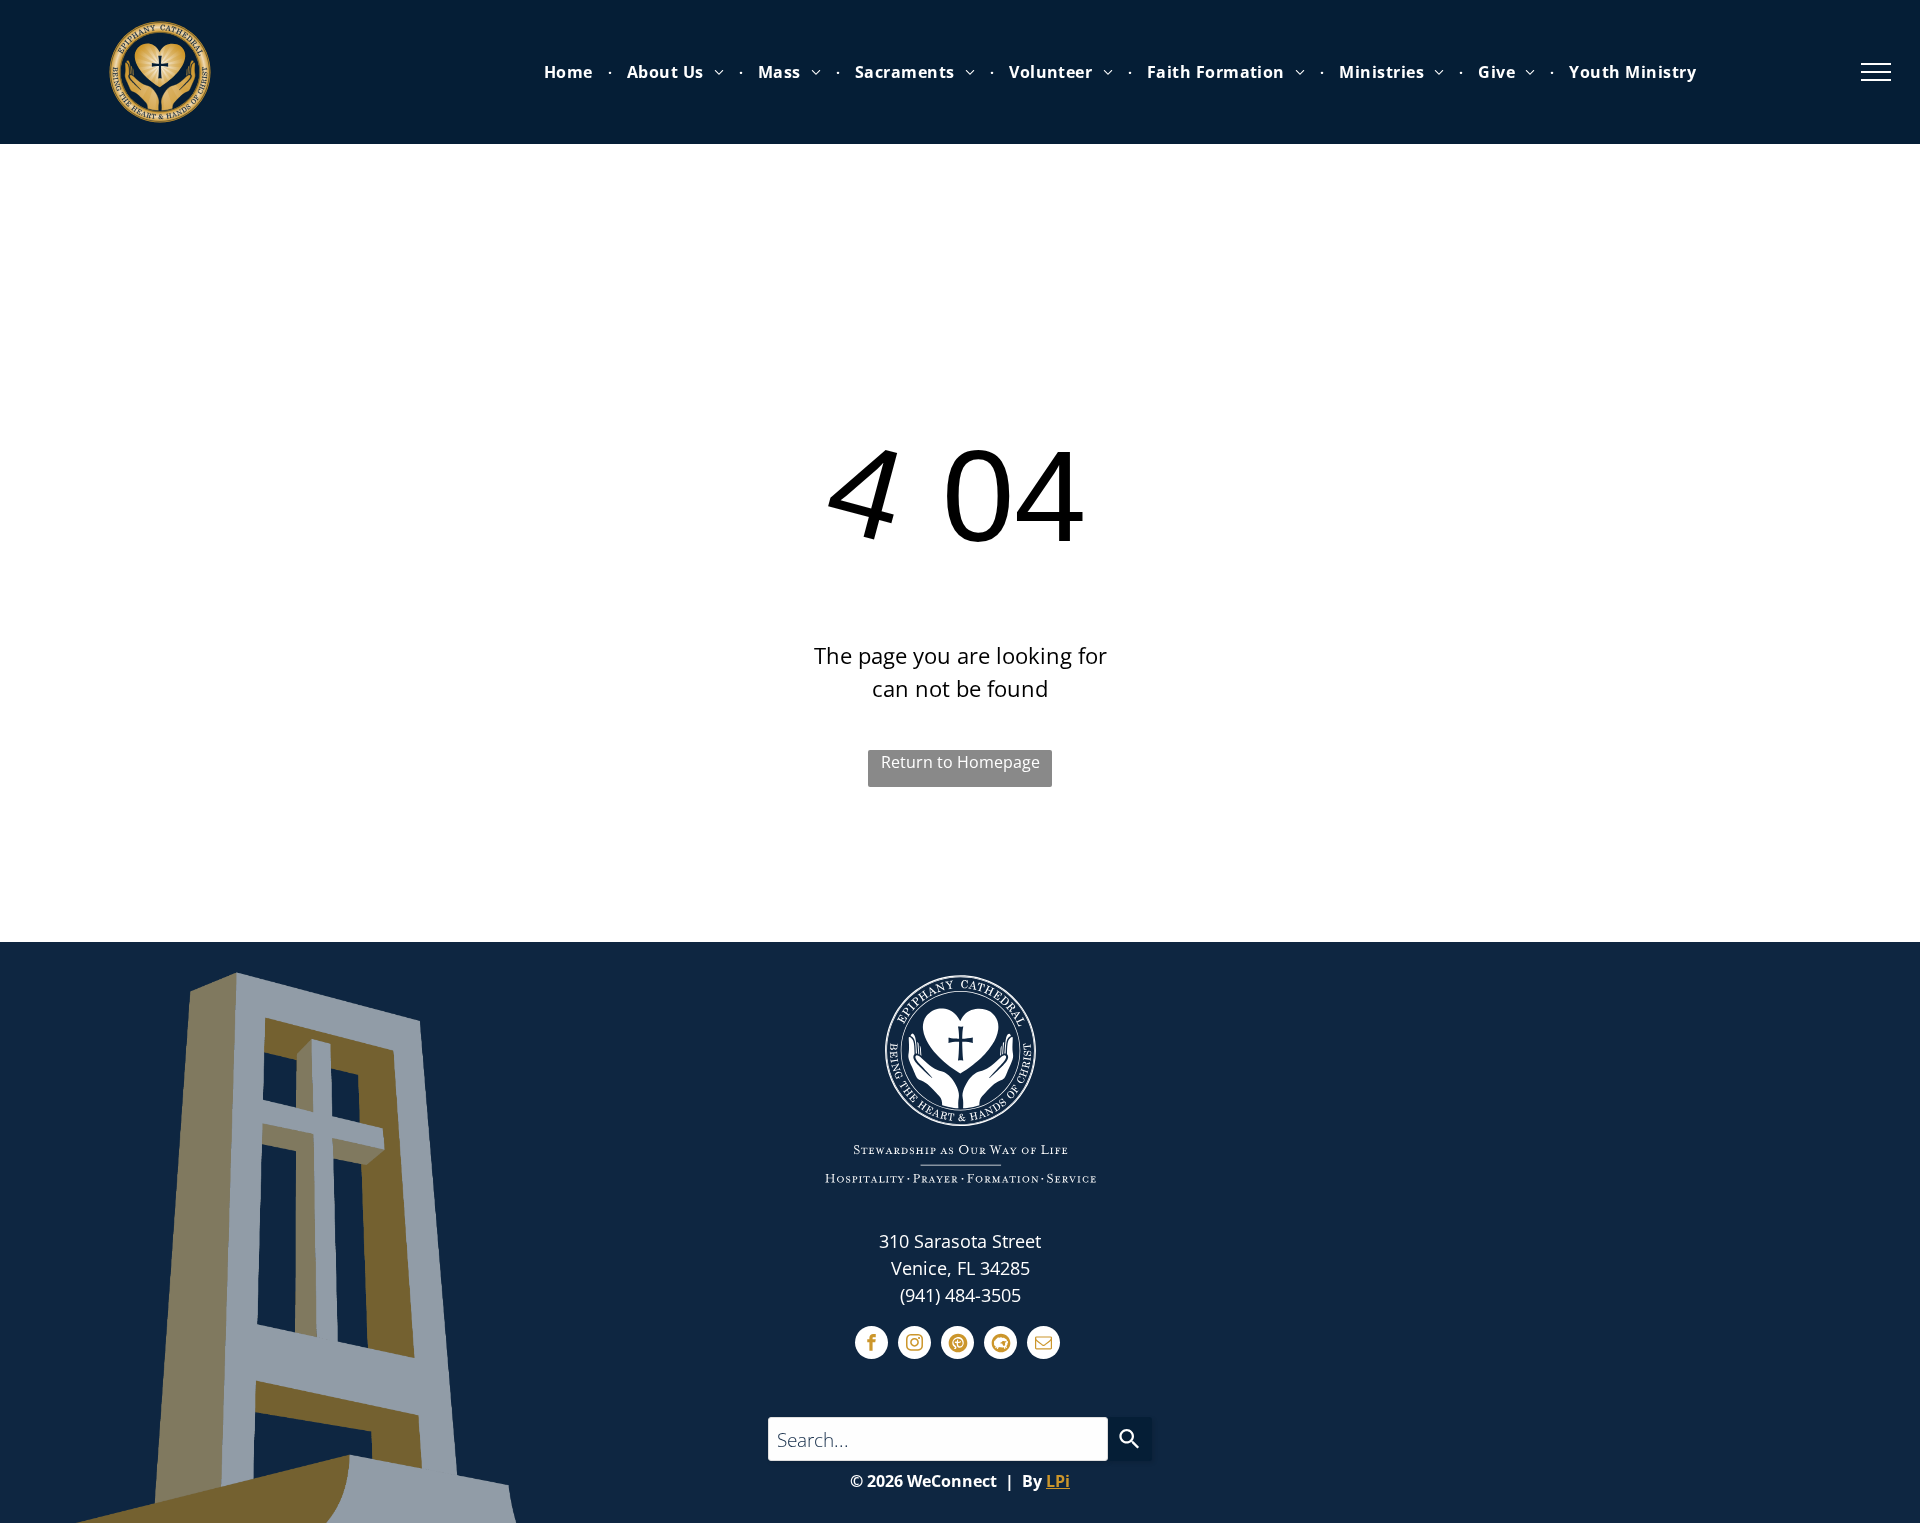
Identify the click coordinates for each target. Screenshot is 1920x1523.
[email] (1043, 1345)
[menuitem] (570, 72)
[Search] (1130, 1439)
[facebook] (871, 1345)
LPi (1058, 1481)
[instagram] (914, 1345)
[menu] (1876, 72)
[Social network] (957, 1345)
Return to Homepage (960, 762)
